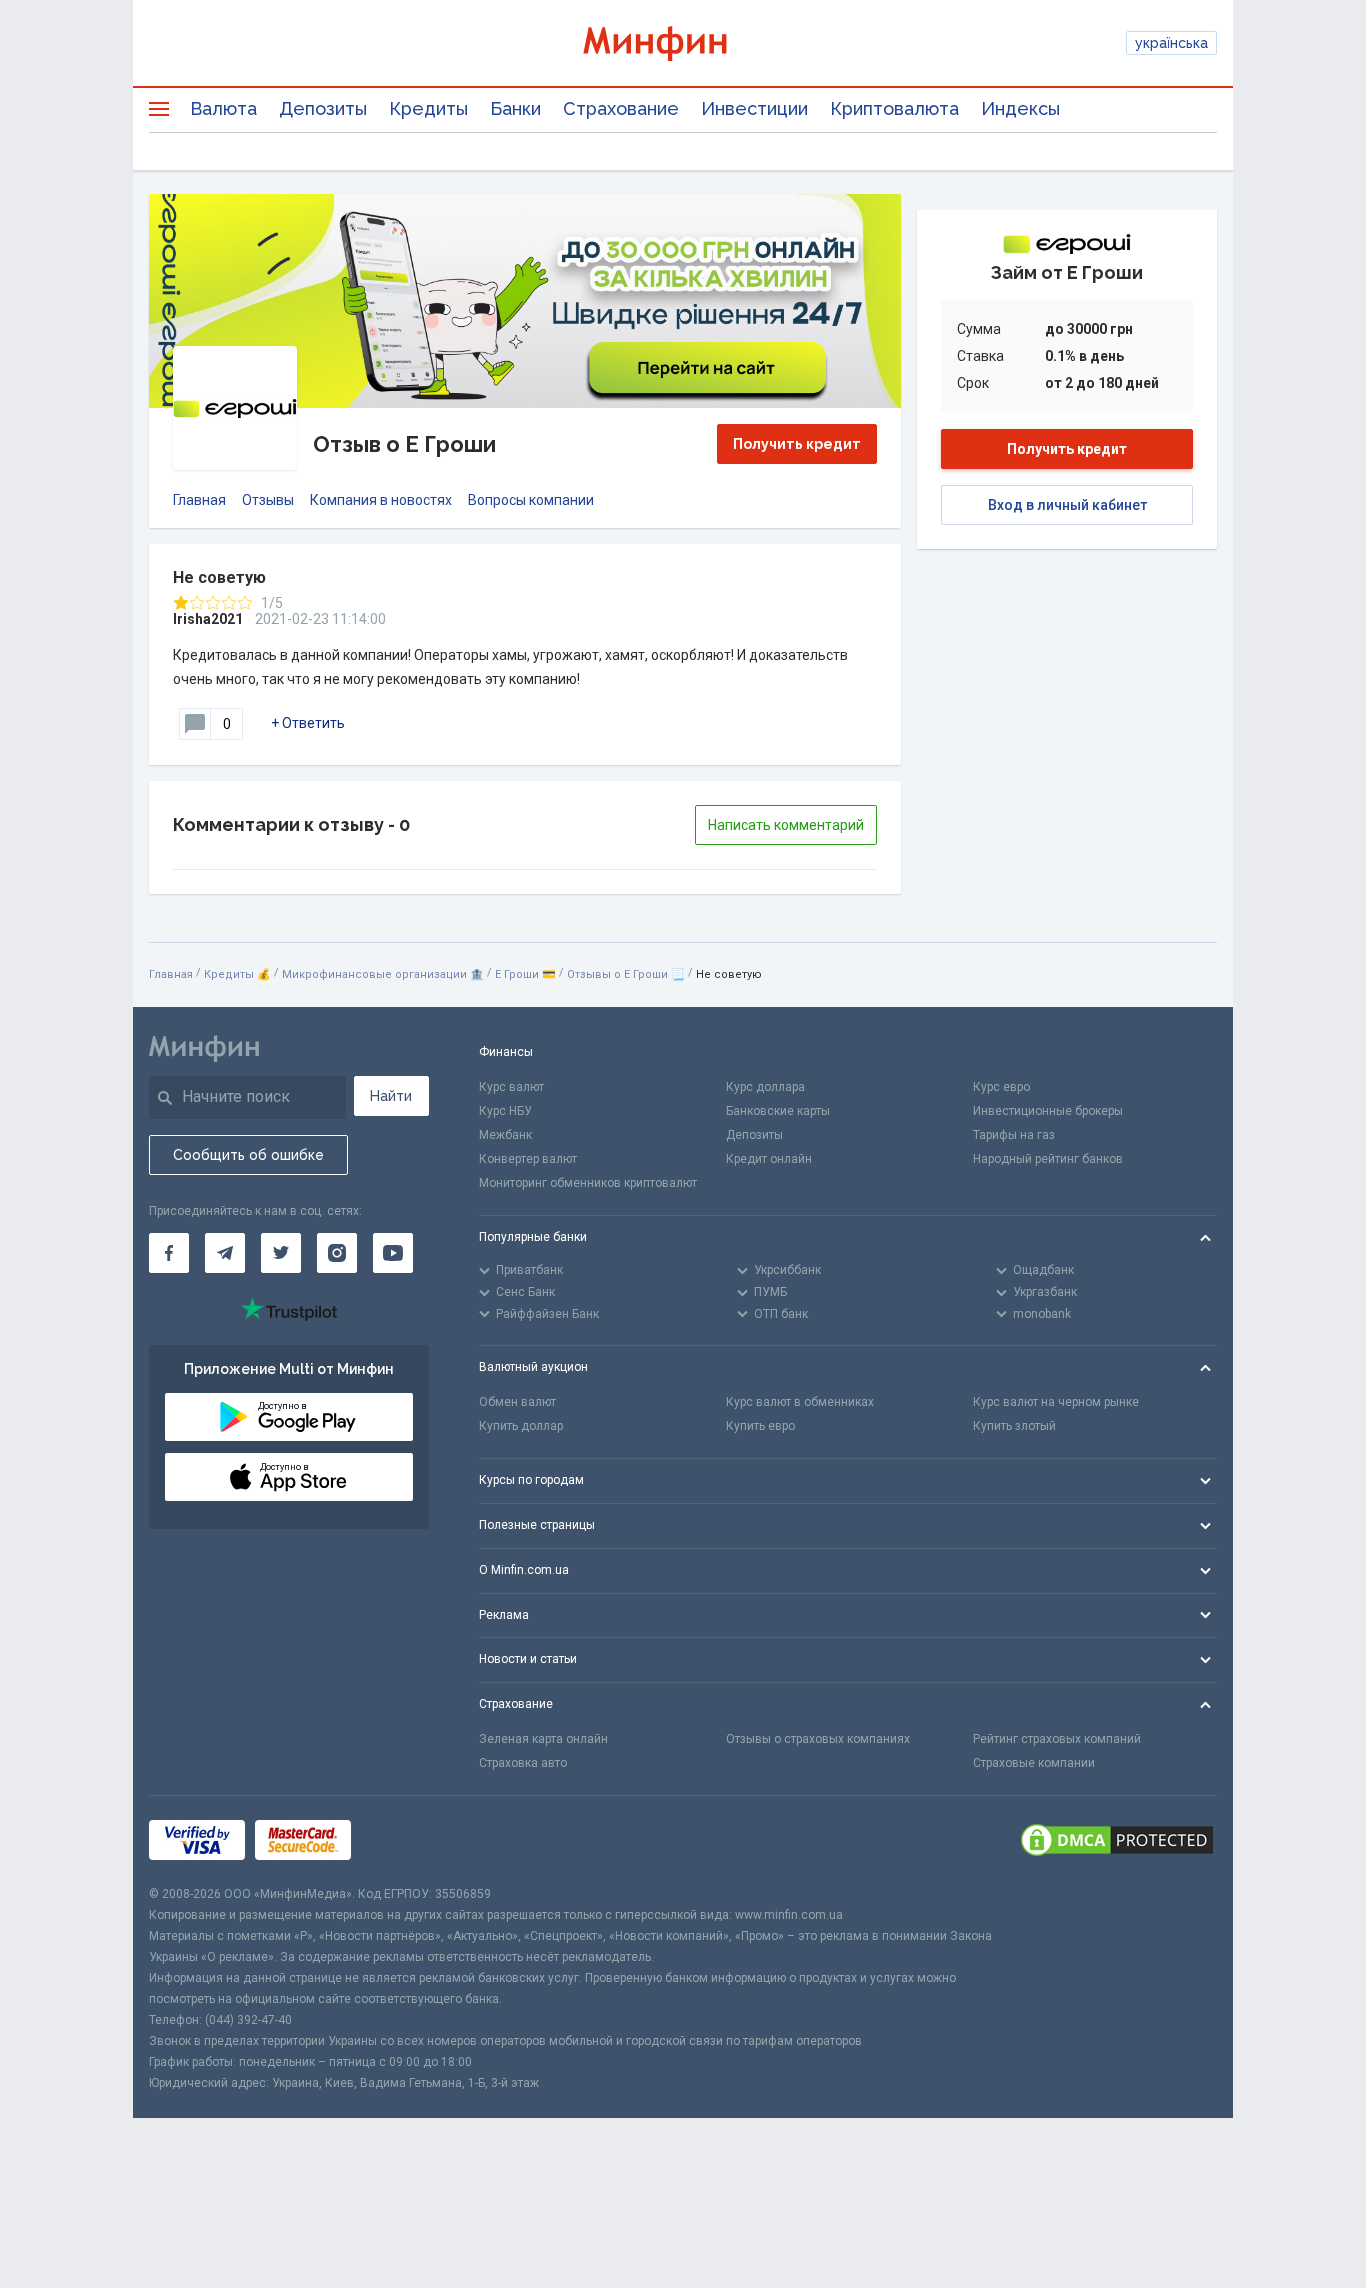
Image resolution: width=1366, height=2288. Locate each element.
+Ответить (308, 723)
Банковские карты (778, 1111)
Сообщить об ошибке (248, 1155)
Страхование (621, 108)
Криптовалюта (894, 108)
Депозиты (323, 108)
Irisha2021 (208, 619)
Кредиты (428, 108)
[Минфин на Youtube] (393, 1253)
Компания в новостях (381, 500)
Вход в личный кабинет (1067, 505)
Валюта (223, 108)
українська (1171, 43)
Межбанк (505, 1135)
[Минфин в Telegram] (225, 1253)
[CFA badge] (405, 1839)
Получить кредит (797, 444)
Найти (391, 1096)
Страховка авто (523, 1763)
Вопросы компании (531, 500)
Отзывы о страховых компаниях (818, 1739)
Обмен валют (517, 1402)
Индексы (1020, 108)
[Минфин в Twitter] (281, 1253)
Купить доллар (521, 1426)
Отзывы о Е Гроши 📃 (626, 974)
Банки (515, 108)
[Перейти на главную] (683, 43)
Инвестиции (754, 108)
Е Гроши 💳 (525, 974)
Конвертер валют (528, 1159)
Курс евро (1001, 1087)
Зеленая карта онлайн (543, 1739)
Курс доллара (765, 1087)
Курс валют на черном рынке (1056, 1402)
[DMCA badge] (1117, 1840)
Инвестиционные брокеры (1048, 1111)
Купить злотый (1014, 1426)
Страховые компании (1034, 1763)
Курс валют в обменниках (800, 1402)
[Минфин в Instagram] (337, 1253)
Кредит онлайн (769, 1159)
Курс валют (511, 1087)
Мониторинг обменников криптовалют (588, 1183)
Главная (199, 500)
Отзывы (268, 500)
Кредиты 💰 (237, 974)
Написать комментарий (786, 825)
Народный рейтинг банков (1048, 1159)
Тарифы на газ (1014, 1135)
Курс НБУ (505, 1111)
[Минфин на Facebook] (169, 1253)
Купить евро (760, 1426)
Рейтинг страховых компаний (1057, 1739)
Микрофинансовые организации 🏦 (383, 974)
